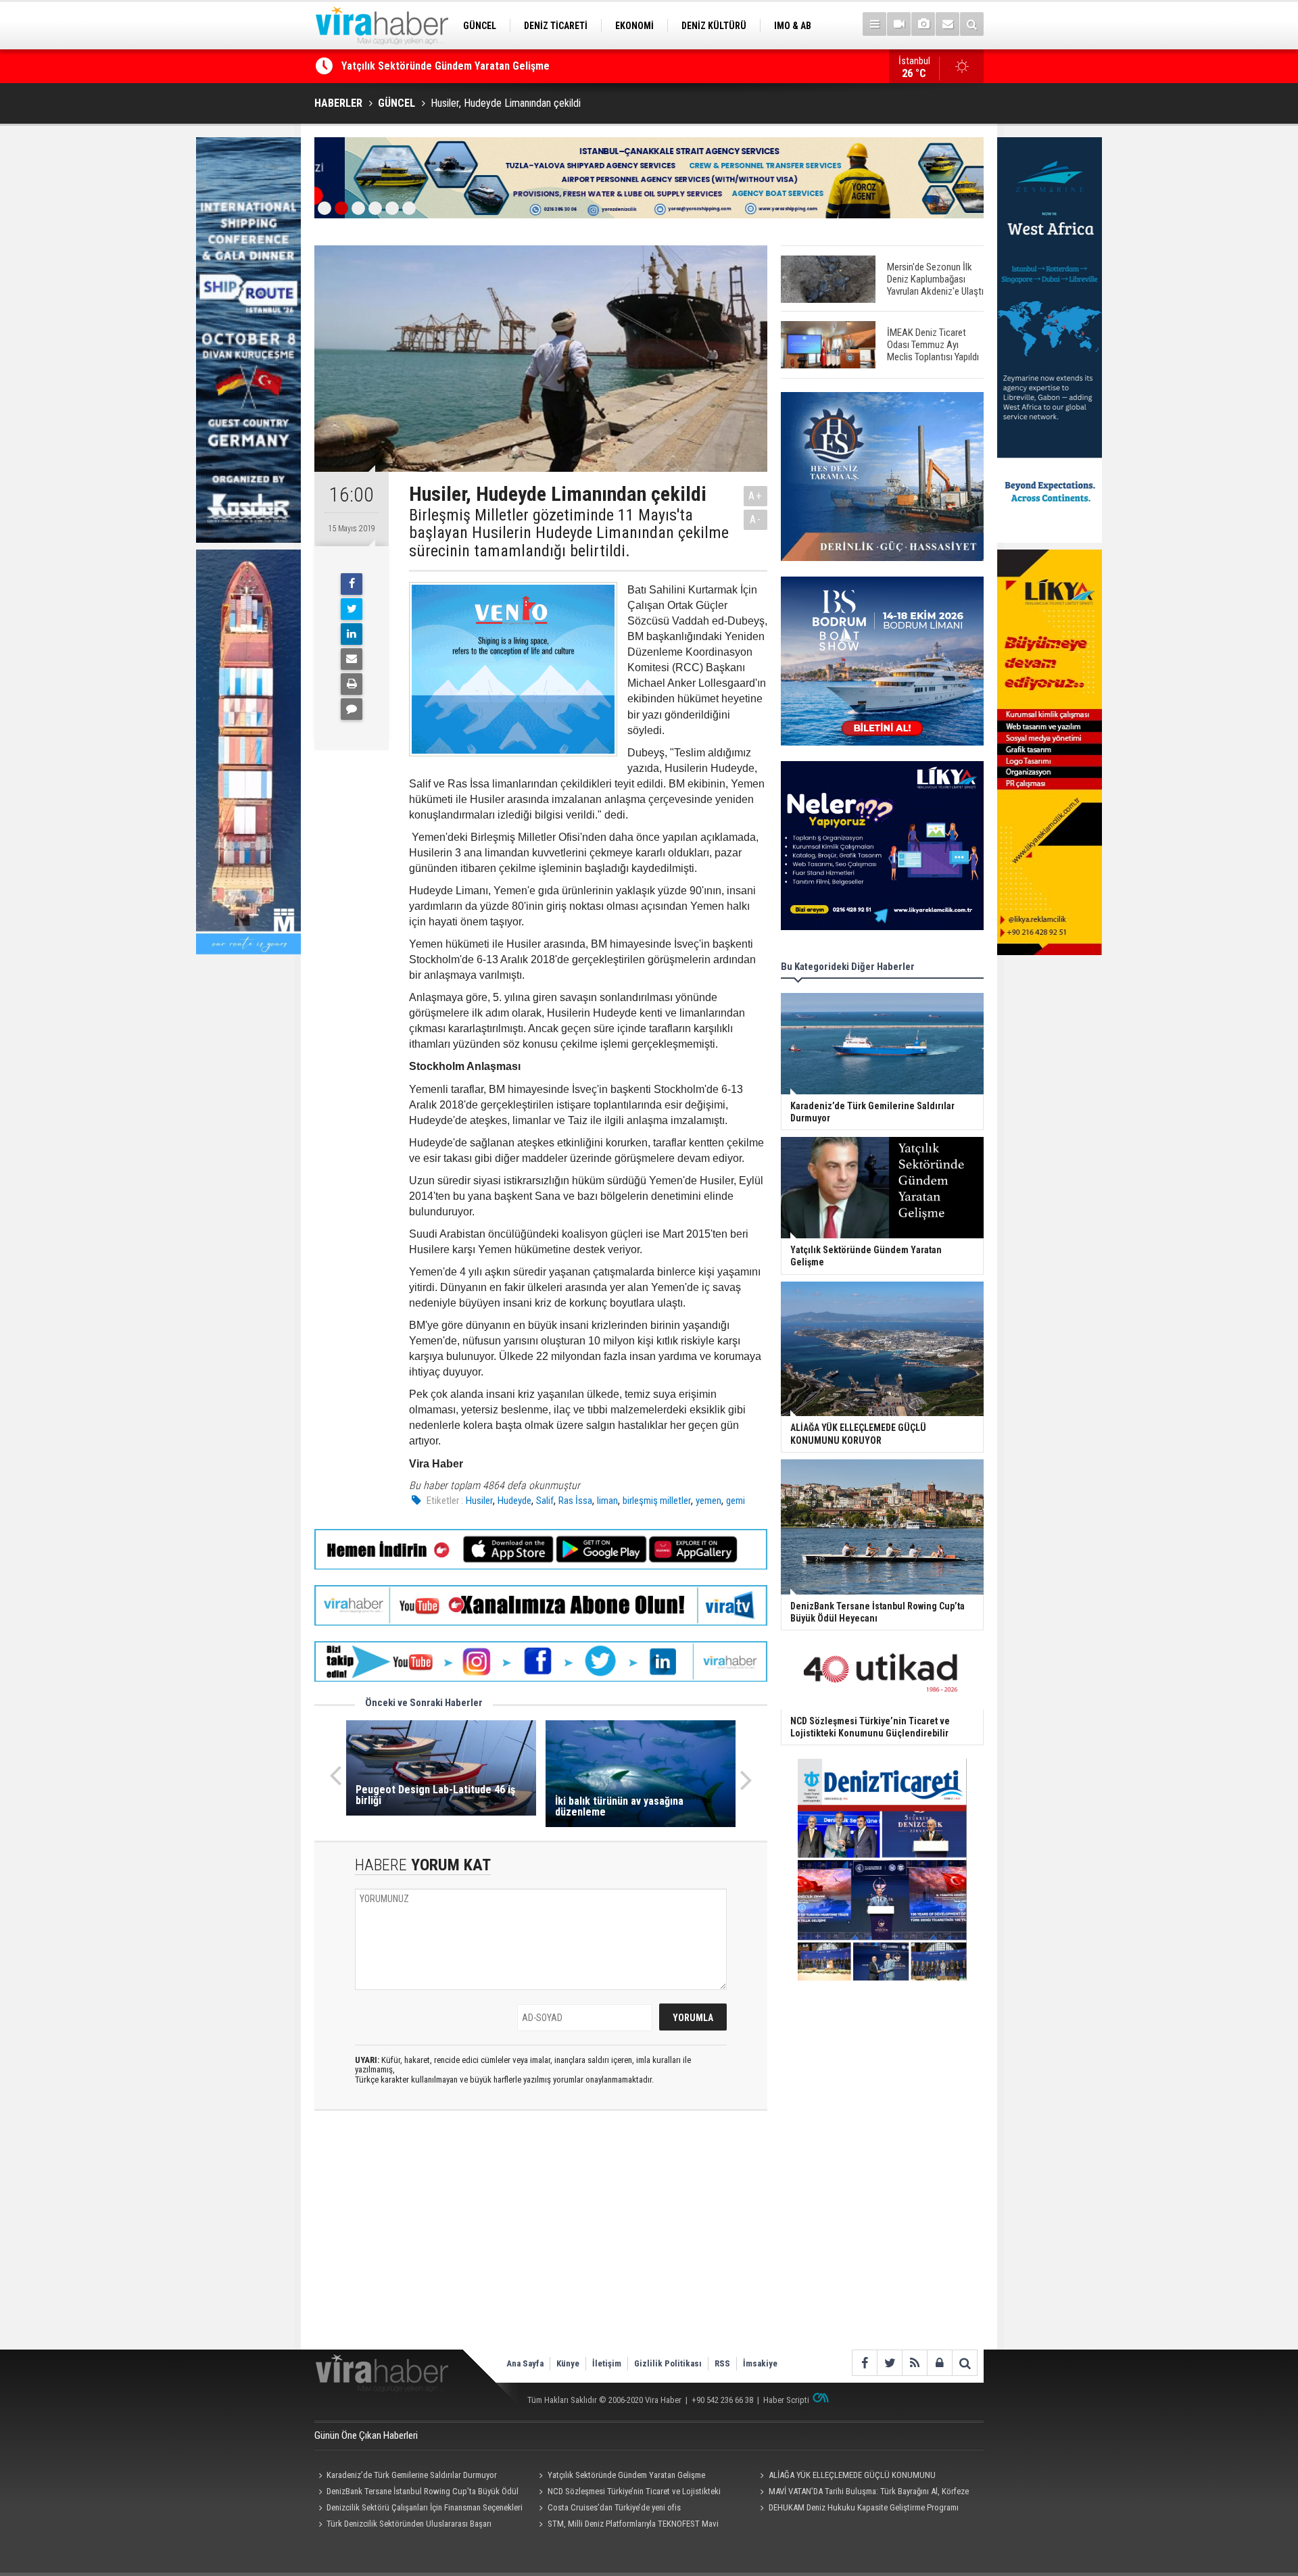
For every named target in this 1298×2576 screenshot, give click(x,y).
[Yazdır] (352, 684)
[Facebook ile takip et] (864, 2363)
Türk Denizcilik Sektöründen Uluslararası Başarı (409, 2524)
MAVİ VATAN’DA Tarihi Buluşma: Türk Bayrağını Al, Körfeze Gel (862, 2493)
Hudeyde (514, 1501)
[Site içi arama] (972, 24)
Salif (545, 1501)
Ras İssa (575, 1501)
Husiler (479, 1501)
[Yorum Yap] (352, 709)
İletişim (607, 2363)
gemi (736, 1501)
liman (607, 1501)
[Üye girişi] (939, 2363)
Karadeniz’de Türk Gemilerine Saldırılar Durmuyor (412, 2475)
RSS (722, 2363)
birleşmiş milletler (657, 1501)
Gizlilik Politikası (668, 2363)
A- (756, 519)
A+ (755, 496)
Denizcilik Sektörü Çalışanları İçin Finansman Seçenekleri (425, 2507)
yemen (708, 1501)
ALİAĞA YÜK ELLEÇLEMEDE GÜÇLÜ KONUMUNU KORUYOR (470, 66)
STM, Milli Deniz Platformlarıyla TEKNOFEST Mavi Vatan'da (627, 2525)
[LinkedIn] (352, 634)
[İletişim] (947, 24)
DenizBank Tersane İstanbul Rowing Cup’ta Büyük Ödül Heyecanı (416, 2493)
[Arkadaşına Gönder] (352, 659)
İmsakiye (760, 2363)
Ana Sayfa (525, 2363)
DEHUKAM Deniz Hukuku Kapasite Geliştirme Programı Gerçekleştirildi (857, 2509)
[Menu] (874, 24)
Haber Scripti (786, 2400)
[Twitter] (352, 609)
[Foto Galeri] (923, 24)
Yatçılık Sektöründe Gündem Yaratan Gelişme (626, 2475)
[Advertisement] (541, 2241)
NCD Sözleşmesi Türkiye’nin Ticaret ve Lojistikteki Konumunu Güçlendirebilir (628, 2493)
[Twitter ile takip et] (889, 2363)
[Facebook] (352, 584)
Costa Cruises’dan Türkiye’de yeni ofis (614, 2507)
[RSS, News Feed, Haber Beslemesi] (914, 2363)
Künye (568, 2363)
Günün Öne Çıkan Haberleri (366, 2435)
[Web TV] (899, 24)
